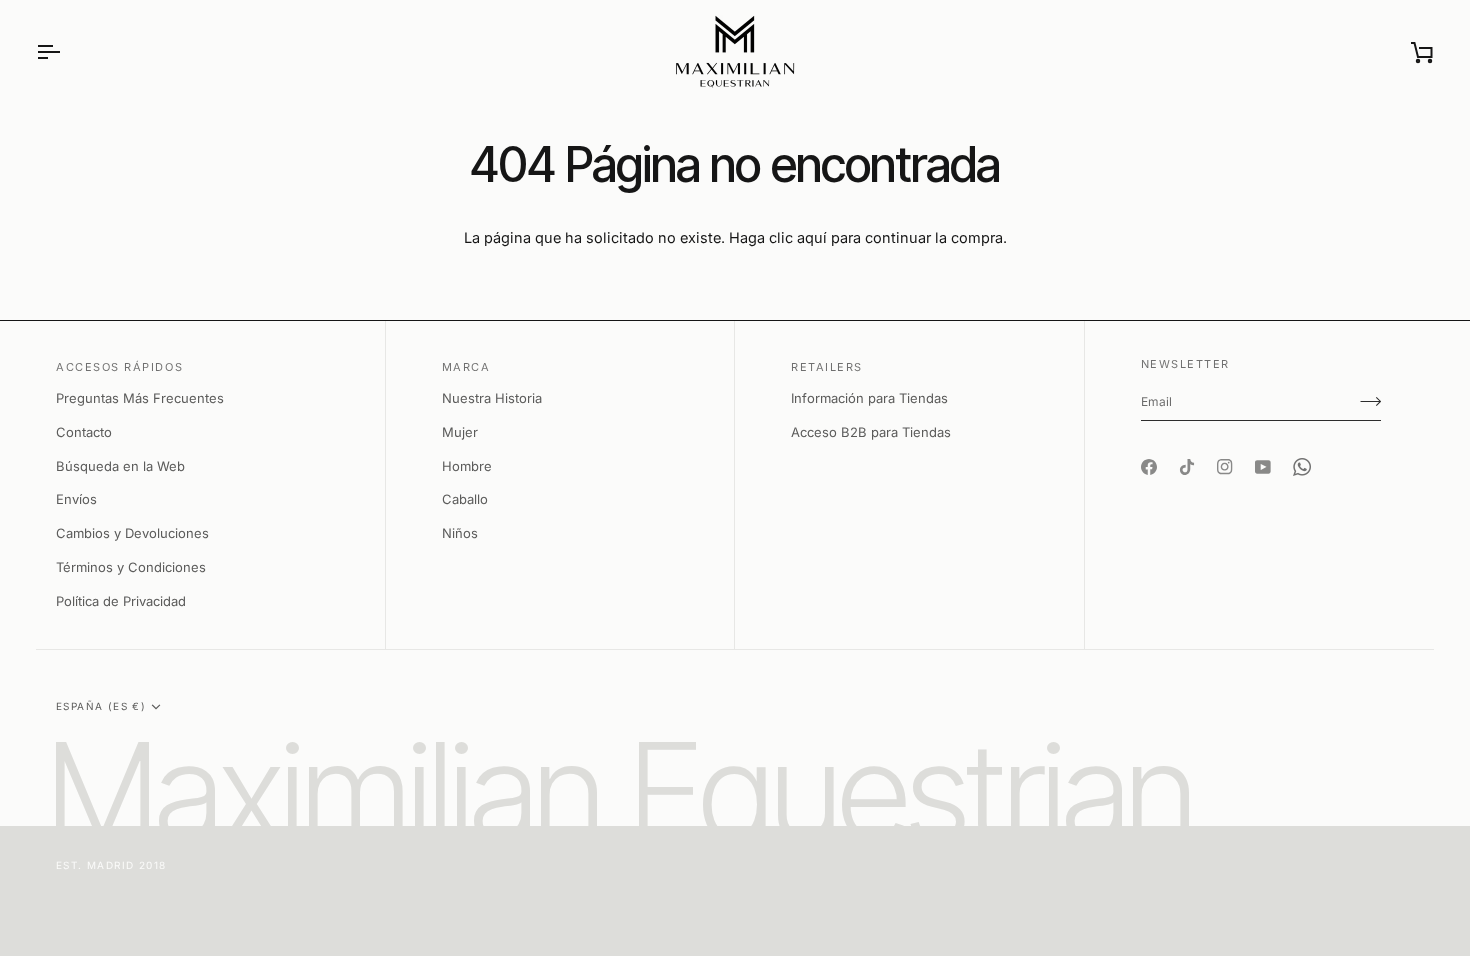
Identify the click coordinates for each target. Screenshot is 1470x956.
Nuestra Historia (492, 398)
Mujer (460, 432)
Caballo (465, 499)
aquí (812, 237)
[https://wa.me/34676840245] (1302, 449)
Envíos (76, 499)
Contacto (84, 432)
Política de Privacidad (121, 601)
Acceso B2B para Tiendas (871, 432)
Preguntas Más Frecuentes (140, 398)
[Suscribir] (1370, 401)
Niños (460, 533)
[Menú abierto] (66, 51)
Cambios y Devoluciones (132, 533)
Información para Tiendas (869, 398)
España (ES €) (101, 706)
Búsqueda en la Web (120, 466)
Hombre (467, 466)
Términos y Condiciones (131, 567)
